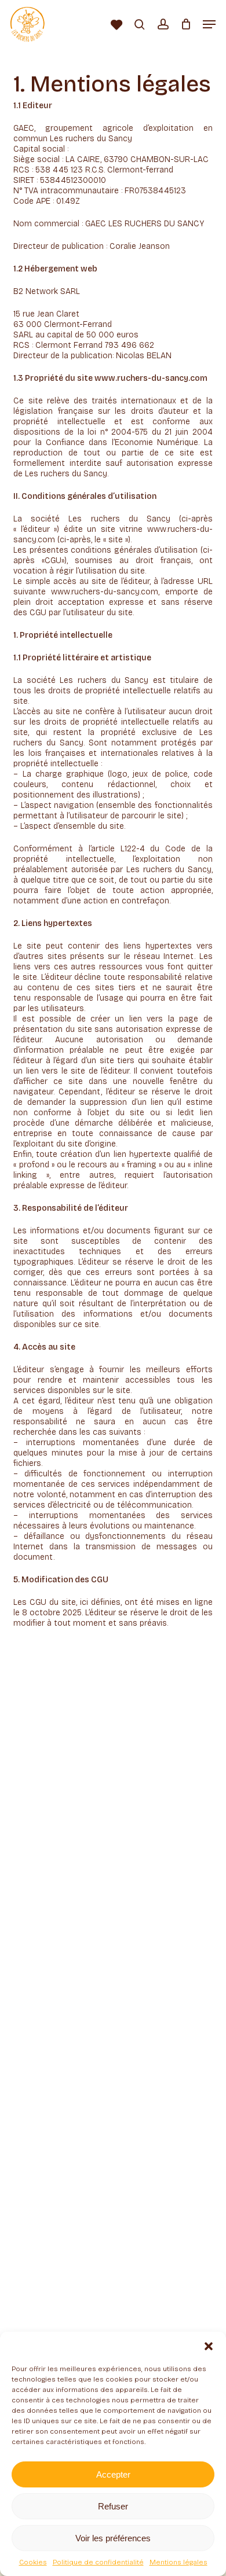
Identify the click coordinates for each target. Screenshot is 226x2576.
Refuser (113, 2506)
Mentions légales (178, 2562)
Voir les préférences (113, 2538)
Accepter (113, 2474)
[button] (209, 2346)
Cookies (33, 2562)
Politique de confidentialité (98, 2562)
